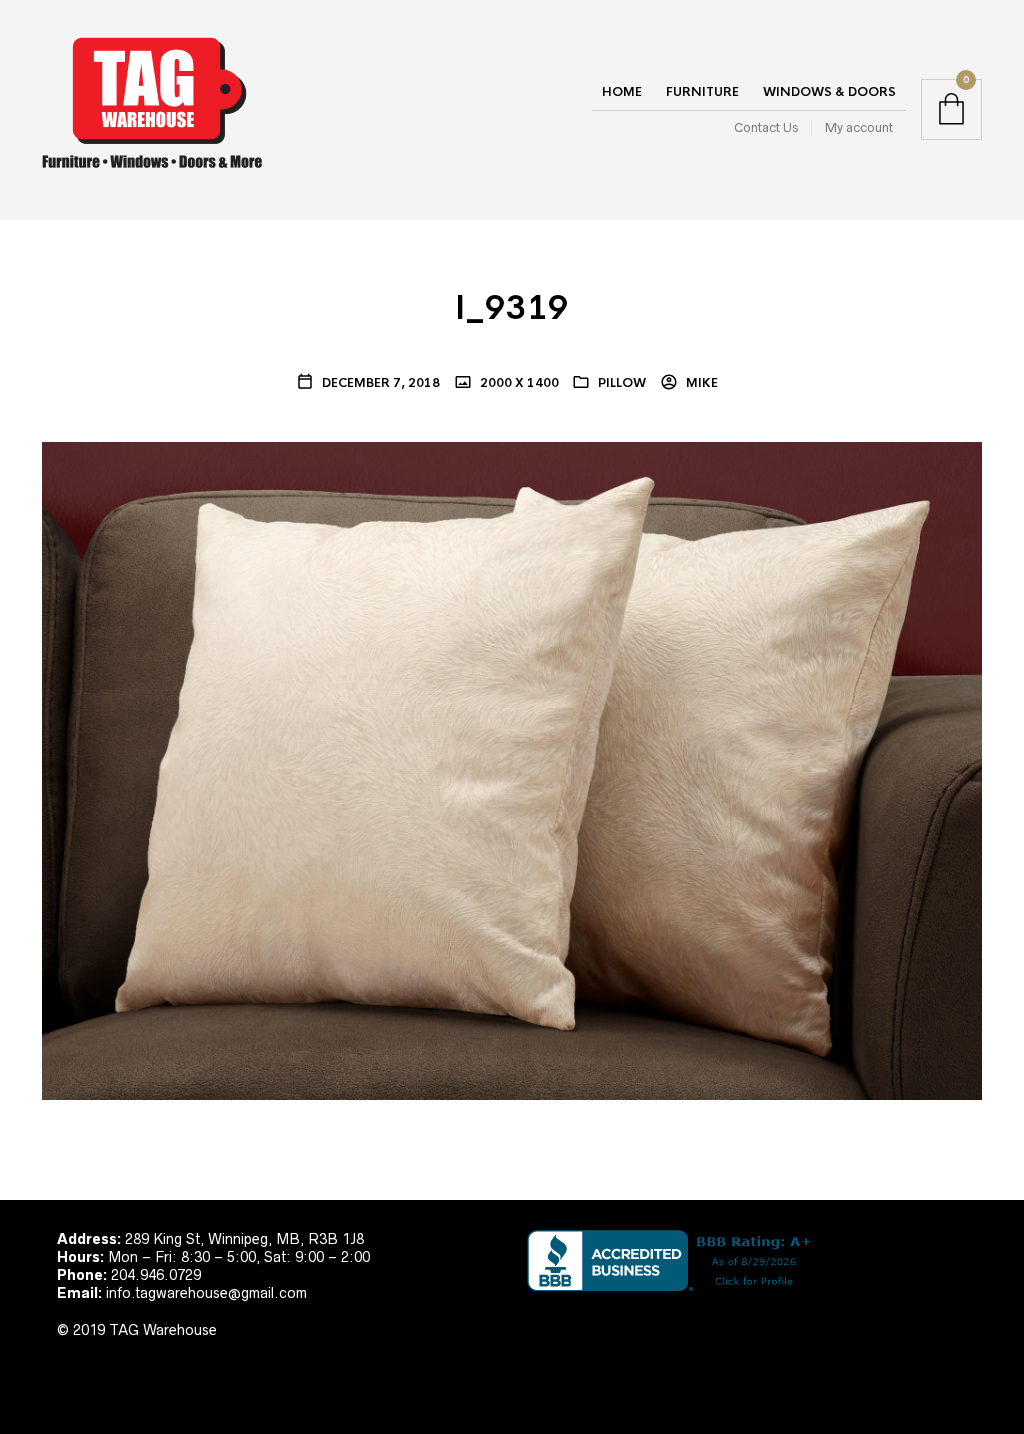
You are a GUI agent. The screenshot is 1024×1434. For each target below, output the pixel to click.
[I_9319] (512, 769)
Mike (700, 383)
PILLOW (622, 383)
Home (622, 92)
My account (859, 127)
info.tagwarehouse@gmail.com (206, 1293)
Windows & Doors (829, 92)
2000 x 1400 (518, 383)
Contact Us (766, 127)
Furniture (702, 92)
